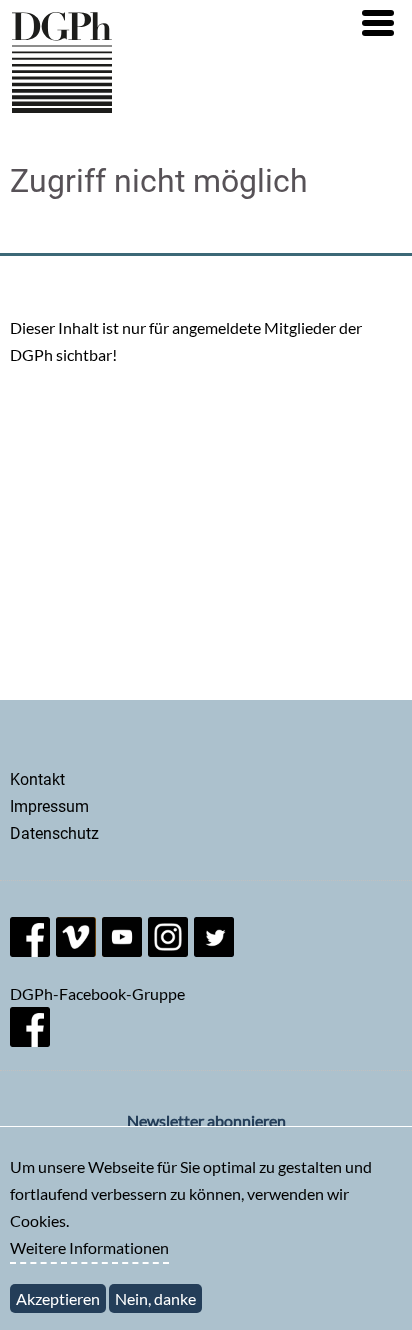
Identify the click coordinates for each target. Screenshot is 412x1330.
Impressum (49, 806)
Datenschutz (54, 833)
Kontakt (37, 779)
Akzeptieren (58, 1298)
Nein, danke (155, 1298)
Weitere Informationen (89, 1247)
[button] (378, 23)
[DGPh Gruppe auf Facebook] (30, 1040)
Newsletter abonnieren (206, 1120)
